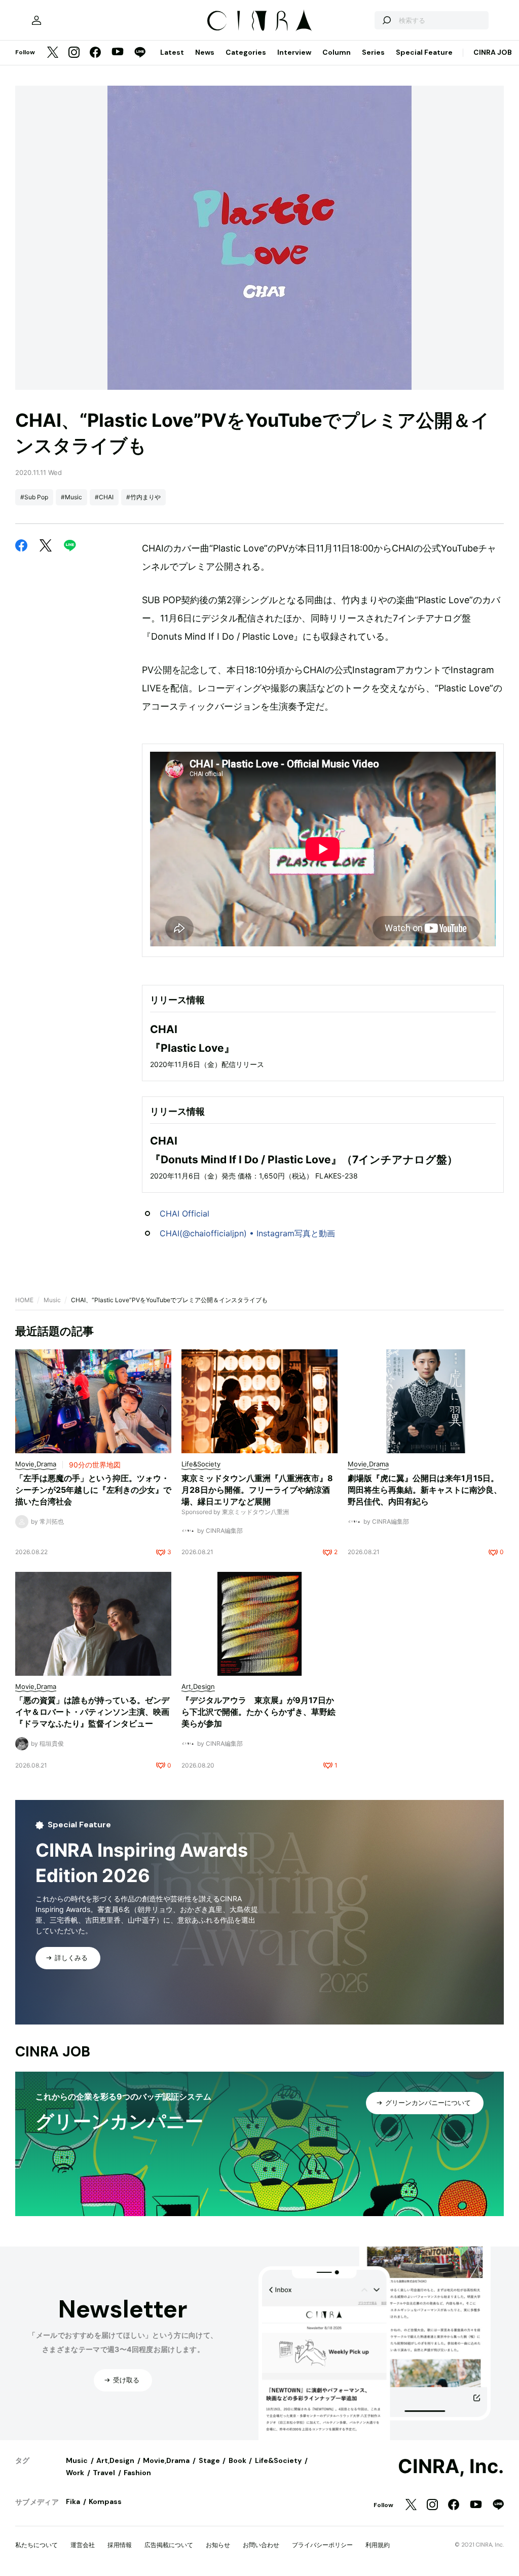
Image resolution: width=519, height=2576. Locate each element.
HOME (24, 1300)
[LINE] (140, 53)
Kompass (105, 2501)
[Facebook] (95, 53)
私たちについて (36, 2545)
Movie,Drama (166, 2460)
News (205, 52)
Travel (104, 2473)
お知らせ (218, 2545)
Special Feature (424, 52)
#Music (71, 497)
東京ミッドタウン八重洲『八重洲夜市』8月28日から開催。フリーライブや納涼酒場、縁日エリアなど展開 (257, 1490)
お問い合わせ (261, 2545)
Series (373, 52)
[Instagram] (74, 53)
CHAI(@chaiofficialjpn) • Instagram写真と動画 (247, 1233)
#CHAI (104, 497)
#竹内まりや (143, 497)
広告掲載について (169, 2545)
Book (237, 2460)
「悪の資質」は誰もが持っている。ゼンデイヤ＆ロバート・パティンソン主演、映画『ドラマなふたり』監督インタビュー (92, 1712)
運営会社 (83, 2545)
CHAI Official (184, 1213)
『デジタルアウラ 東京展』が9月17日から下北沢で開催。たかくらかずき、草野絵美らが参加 (258, 1712)
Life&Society (278, 2460)
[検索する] (386, 20)
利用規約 (378, 2545)
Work (75, 2473)
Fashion (137, 2473)
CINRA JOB (493, 52)
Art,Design (115, 2460)
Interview (294, 52)
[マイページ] (36, 20)
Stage (209, 2460)
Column (337, 52)
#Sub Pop (34, 497)
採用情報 (120, 2545)
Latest (172, 52)
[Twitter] (53, 53)
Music (52, 1300)
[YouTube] (118, 53)
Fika (73, 2501)
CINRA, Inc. (451, 2467)
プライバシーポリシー (322, 2545)
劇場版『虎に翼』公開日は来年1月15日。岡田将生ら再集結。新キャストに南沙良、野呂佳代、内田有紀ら (425, 1490)
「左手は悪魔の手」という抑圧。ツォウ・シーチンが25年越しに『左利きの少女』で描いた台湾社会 (93, 1490)
